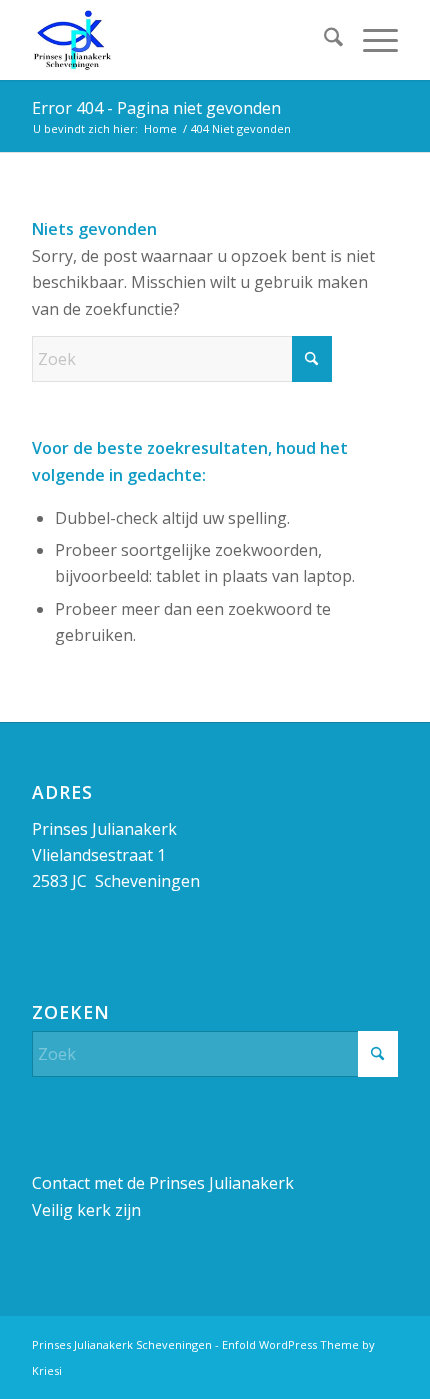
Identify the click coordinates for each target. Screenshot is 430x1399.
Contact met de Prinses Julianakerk (163, 1183)
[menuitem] (323, 40)
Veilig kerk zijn (86, 1210)
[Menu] (370, 40)
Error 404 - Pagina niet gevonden (156, 108)
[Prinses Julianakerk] (178, 40)
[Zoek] (323, 40)
